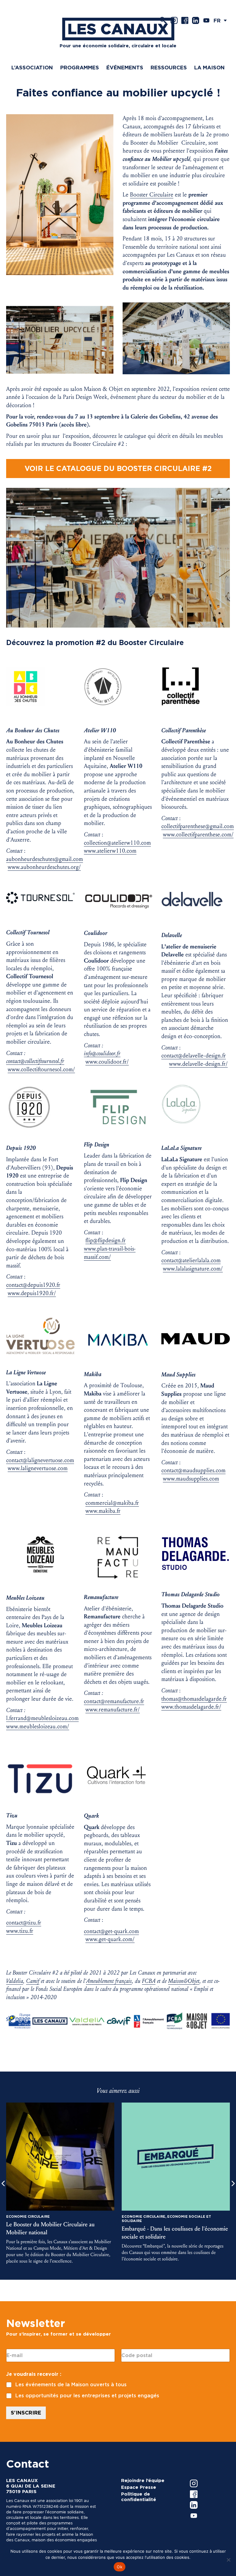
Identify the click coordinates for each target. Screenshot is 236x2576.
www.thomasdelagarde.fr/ (191, 1707)
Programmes (80, 68)
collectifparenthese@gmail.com (198, 826)
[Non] (228, 2560)
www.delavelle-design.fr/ (198, 1064)
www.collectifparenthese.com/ (198, 835)
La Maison (209, 68)
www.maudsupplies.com (191, 1479)
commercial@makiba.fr (112, 1503)
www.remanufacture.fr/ (113, 1710)
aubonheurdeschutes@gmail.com (45, 859)
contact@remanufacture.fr (114, 1701)
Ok (120, 2567)
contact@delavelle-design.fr (194, 1056)
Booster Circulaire (152, 195)
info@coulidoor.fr (102, 1053)
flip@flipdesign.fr (106, 1240)
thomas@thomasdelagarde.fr (194, 1699)
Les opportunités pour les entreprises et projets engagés (87, 2396)
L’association (32, 68)
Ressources (169, 68)
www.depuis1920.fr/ (32, 1293)
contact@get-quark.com (111, 1931)
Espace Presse (139, 2487)
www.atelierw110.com (110, 851)
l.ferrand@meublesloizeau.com (42, 1718)
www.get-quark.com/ (110, 1939)
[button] (222, 20)
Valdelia (15, 1981)
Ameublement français (109, 1981)
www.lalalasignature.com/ (193, 1269)
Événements (125, 68)
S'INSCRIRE (26, 2413)
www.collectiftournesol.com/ (41, 1069)
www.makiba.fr (103, 1511)
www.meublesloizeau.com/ (38, 1726)
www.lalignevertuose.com (38, 1468)
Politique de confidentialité (139, 2497)
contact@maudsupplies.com (193, 1470)
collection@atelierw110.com (117, 843)
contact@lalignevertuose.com (40, 1460)
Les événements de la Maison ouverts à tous (71, 2385)
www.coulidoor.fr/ (107, 1062)
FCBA (149, 1981)
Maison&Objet (184, 1981)
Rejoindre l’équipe (143, 2481)
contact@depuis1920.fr (33, 1285)
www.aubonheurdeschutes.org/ (44, 867)
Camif (33, 1981)
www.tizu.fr (20, 1931)
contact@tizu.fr (24, 1923)
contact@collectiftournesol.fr (35, 1061)
